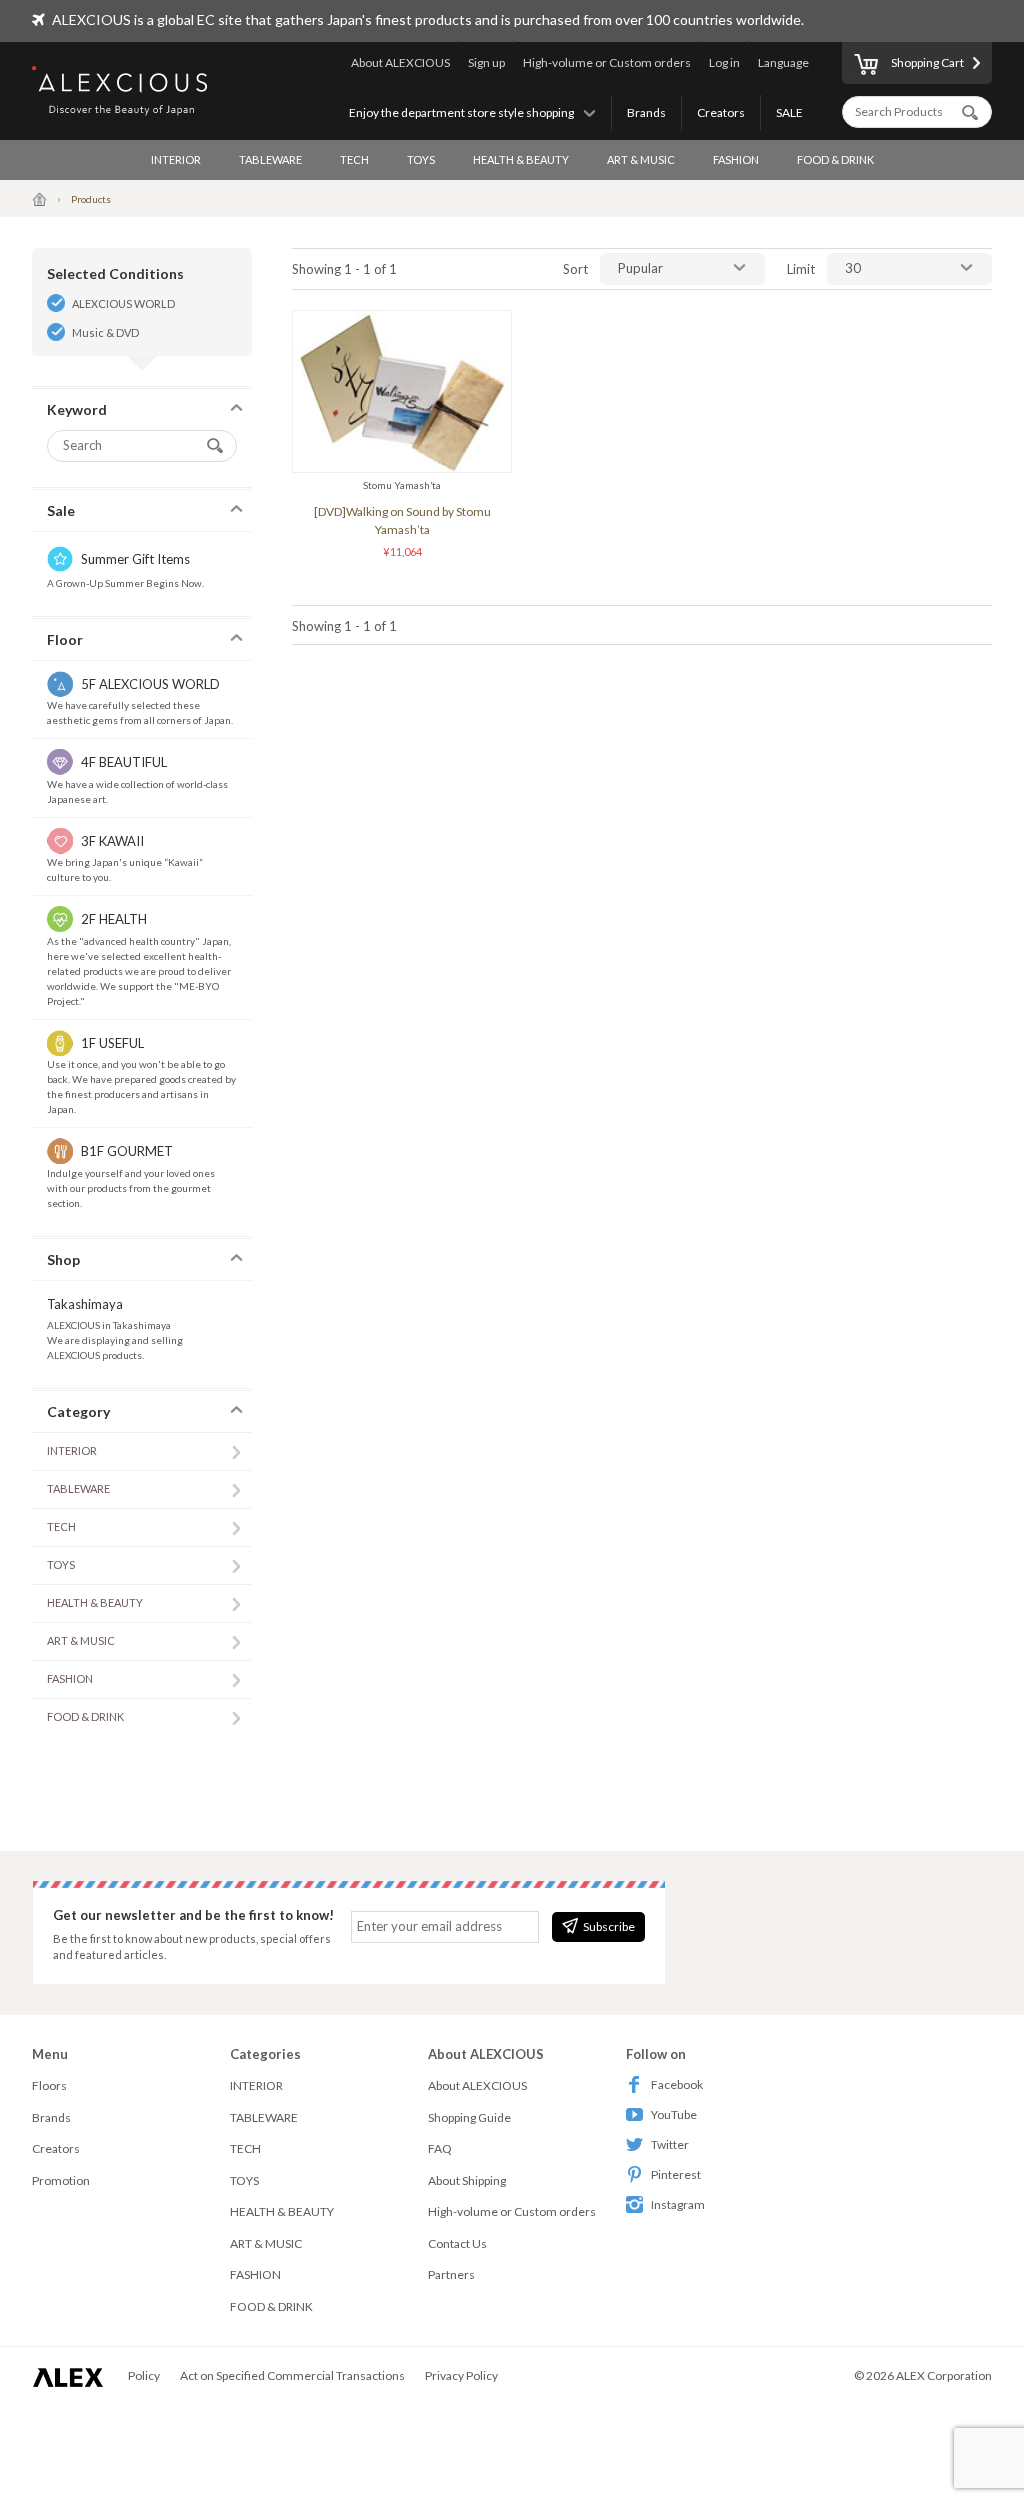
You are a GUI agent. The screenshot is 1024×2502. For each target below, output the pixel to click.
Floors (49, 2085)
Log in (724, 62)
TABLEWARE (270, 159)
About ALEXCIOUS (400, 62)
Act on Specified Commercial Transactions (292, 2375)
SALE (789, 112)
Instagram (678, 2204)
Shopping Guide (469, 2117)
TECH (354, 159)
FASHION (736, 159)
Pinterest (676, 2174)
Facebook (677, 2084)
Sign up (486, 62)
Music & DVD (105, 332)
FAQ (440, 2148)
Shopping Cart (927, 62)
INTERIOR (176, 159)
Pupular (640, 268)
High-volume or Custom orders (607, 62)
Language (783, 62)
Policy (144, 2375)
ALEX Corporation (944, 2375)
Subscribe (609, 1926)
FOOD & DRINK (835, 159)
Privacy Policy (461, 2375)
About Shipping (467, 2180)
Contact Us (457, 2243)
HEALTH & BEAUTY (521, 159)
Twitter (670, 2144)
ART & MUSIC (641, 159)
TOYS (421, 159)
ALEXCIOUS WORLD (123, 303)
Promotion (61, 2180)
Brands (646, 112)
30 (853, 268)
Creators (721, 112)
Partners (451, 2274)
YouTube (674, 2114)
